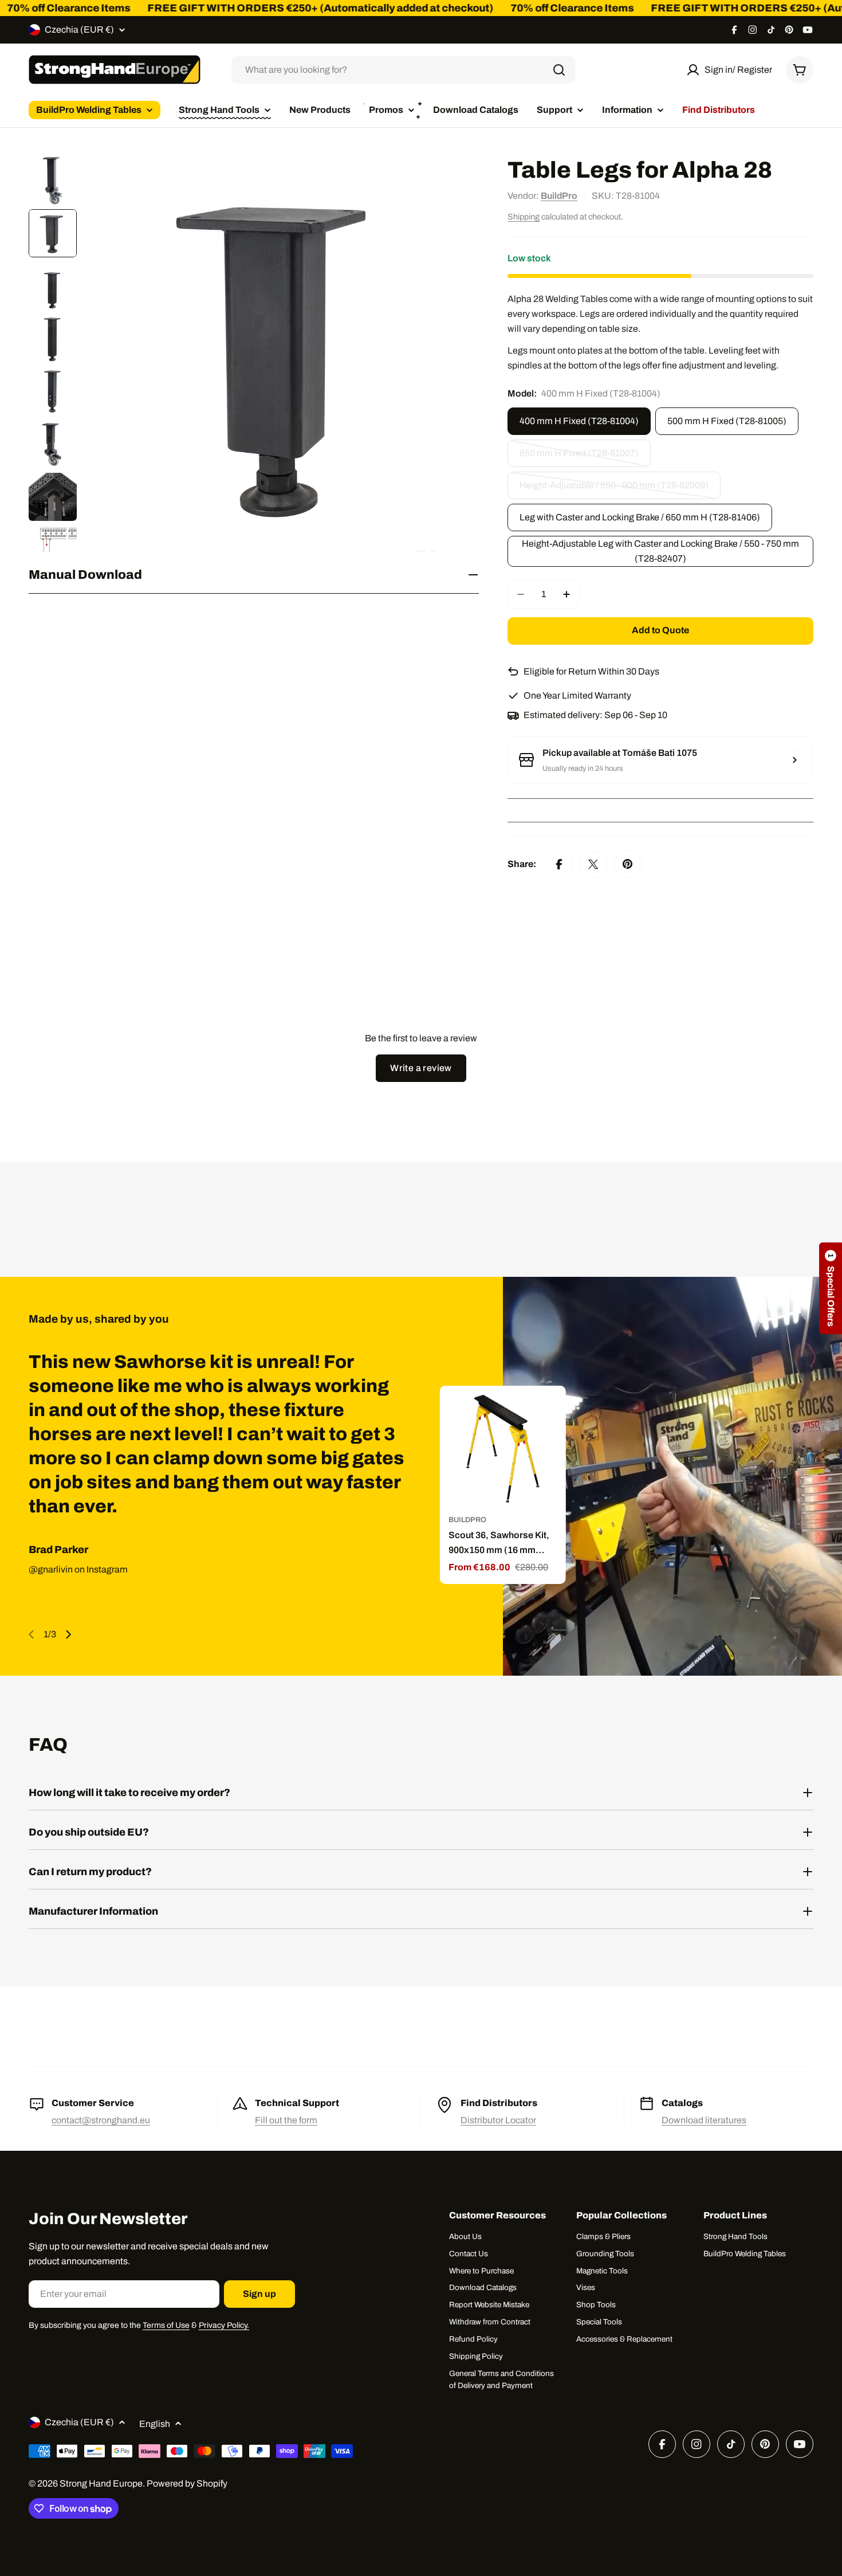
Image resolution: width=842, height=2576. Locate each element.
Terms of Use (166, 2325)
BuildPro (559, 196)
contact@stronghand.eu (101, 2120)
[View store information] (794, 760)
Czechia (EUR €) (79, 30)
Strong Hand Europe (101, 2483)
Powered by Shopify (187, 2483)
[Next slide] (68, 1634)
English (155, 2424)
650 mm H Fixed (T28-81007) (579, 458)
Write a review (421, 1068)
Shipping (524, 217)
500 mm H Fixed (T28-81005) (727, 421)
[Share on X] (593, 864)
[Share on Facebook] (559, 864)
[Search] (559, 70)
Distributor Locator (498, 2120)
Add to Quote (660, 630)
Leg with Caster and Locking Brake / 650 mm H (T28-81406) (640, 517)
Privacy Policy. (224, 2325)
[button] (831, 1288)
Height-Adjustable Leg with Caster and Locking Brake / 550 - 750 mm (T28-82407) (660, 551)
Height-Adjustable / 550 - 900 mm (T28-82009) (614, 490)
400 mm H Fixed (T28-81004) (579, 421)
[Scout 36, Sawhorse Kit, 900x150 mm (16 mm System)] (502, 1449)
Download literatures (704, 2120)
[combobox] (403, 70)
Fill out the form (286, 2120)
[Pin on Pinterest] (628, 864)
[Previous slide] (32, 1634)
